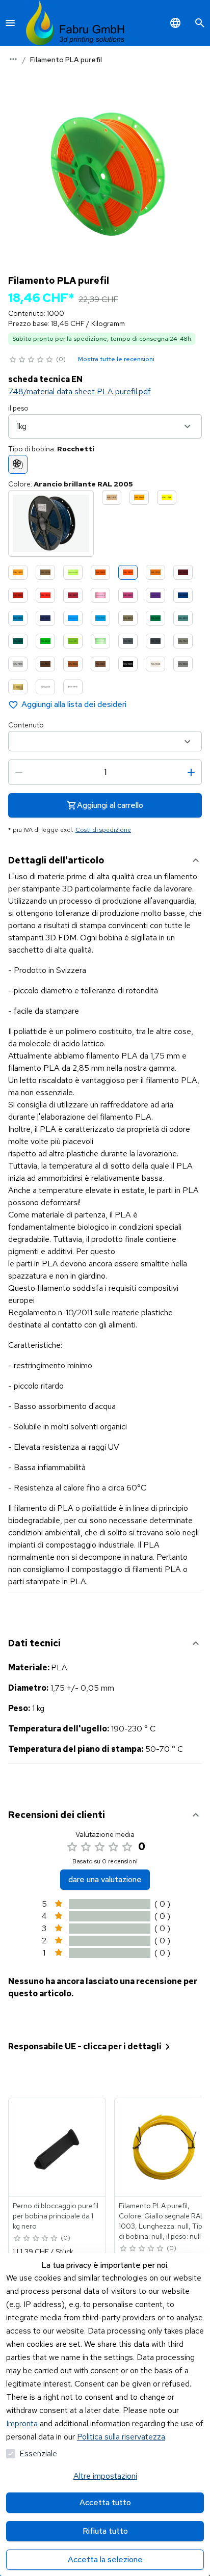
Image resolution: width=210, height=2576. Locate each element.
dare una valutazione (105, 1879)
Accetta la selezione (105, 2559)
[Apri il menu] (10, 23)
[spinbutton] (105, 772)
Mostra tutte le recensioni (116, 359)
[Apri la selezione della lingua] (175, 23)
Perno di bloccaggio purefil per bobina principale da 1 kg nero (56, 2216)
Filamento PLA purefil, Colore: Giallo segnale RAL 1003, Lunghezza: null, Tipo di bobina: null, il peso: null (163, 2221)
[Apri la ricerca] (200, 23)
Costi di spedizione (103, 830)
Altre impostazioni (105, 2476)
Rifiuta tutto (105, 2531)
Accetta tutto (105, 2502)
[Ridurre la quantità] (19, 772)
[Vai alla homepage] (75, 23)
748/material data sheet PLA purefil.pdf (80, 391)
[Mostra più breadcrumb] (13, 59)
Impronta (22, 2423)
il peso (18, 408)
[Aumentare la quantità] (191, 772)
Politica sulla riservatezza (121, 2437)
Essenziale (38, 2453)
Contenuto (26, 725)
